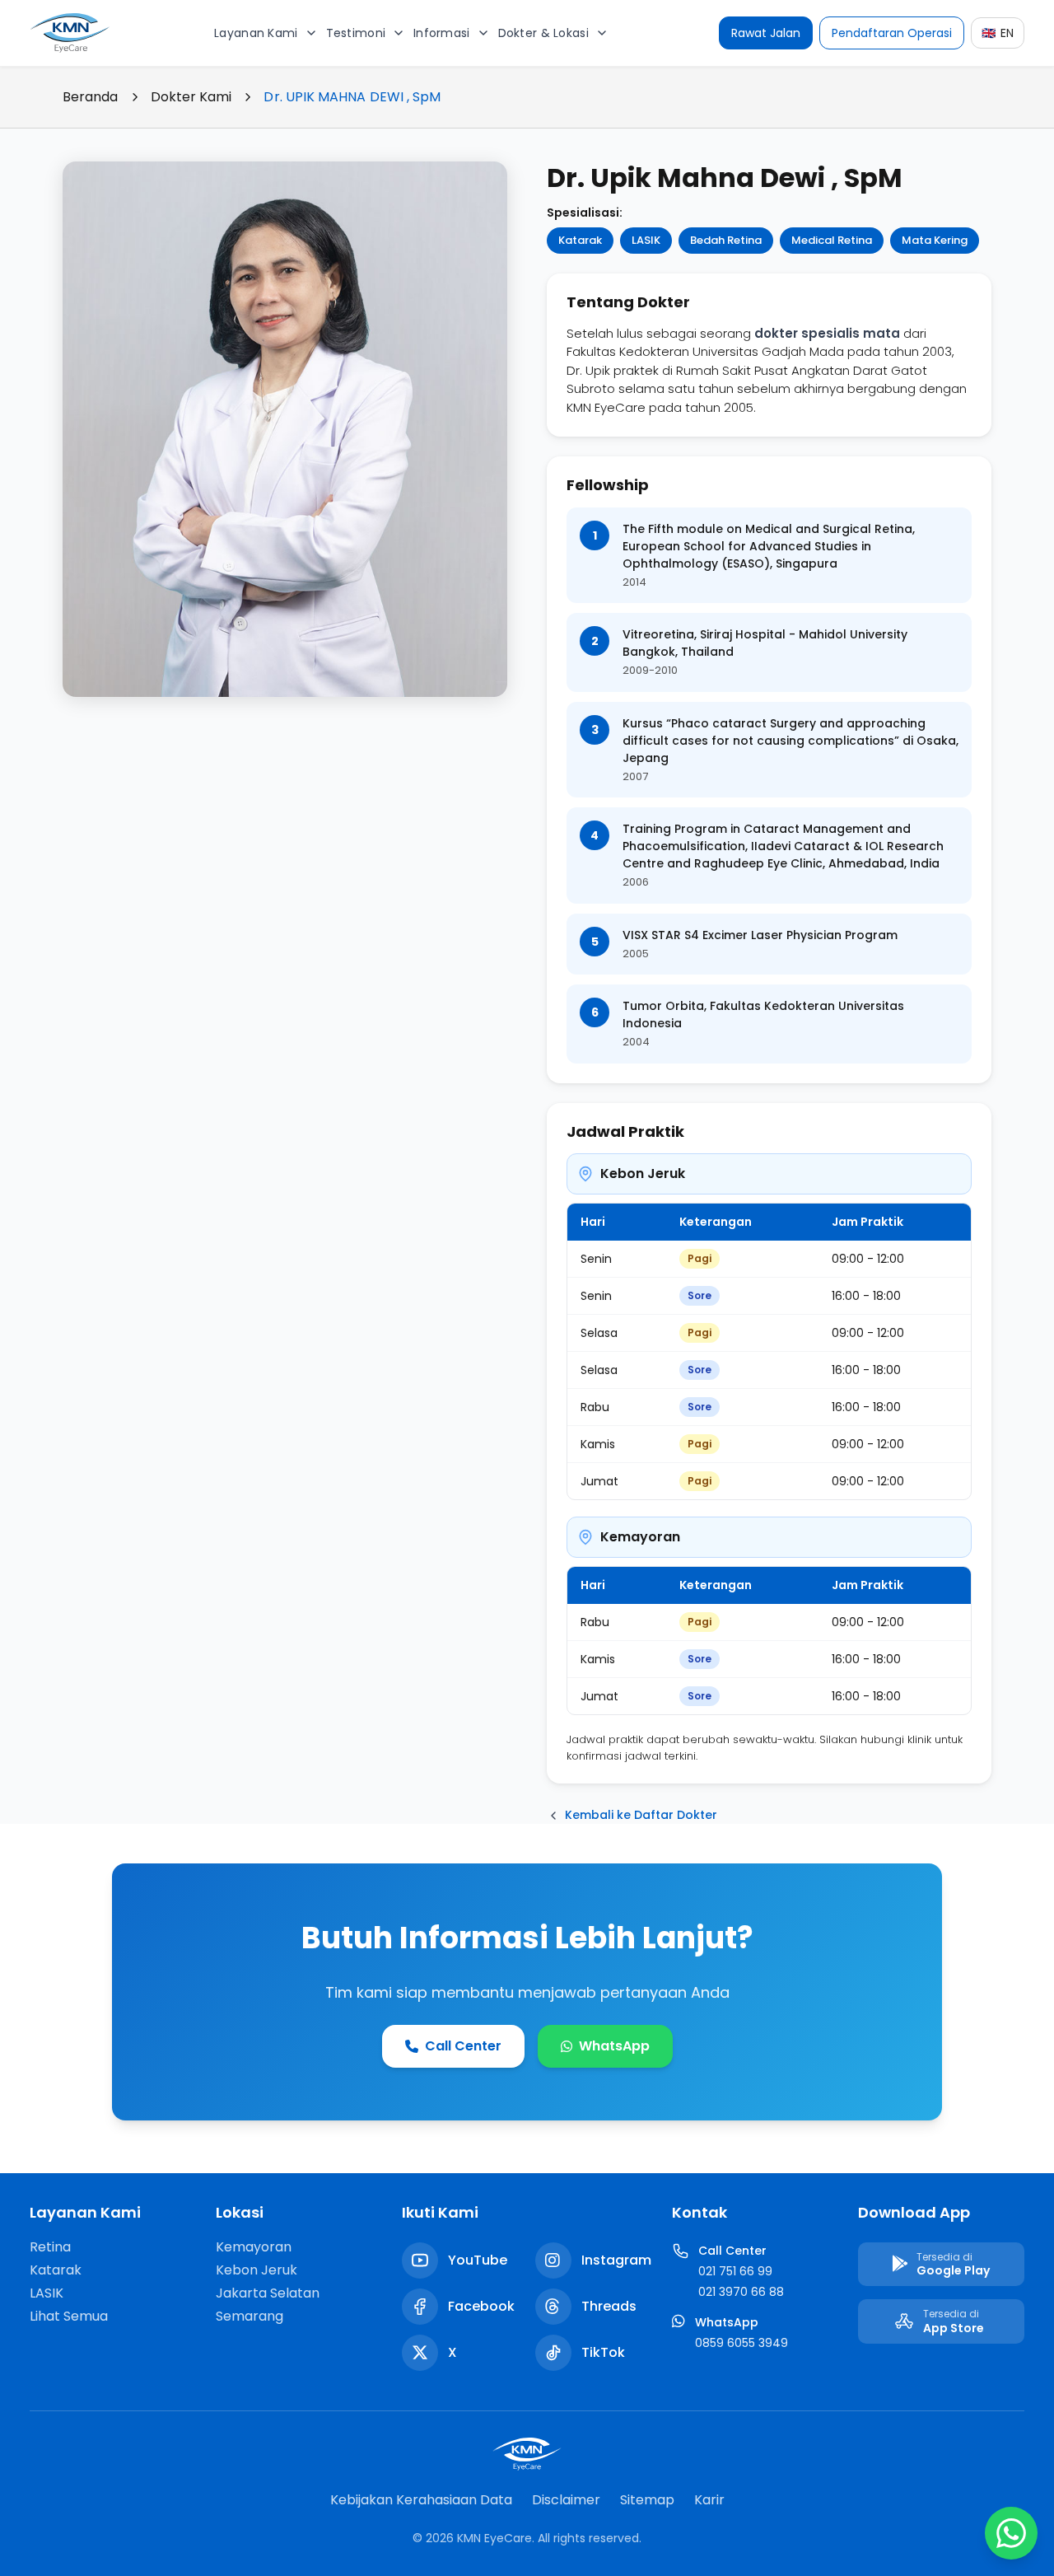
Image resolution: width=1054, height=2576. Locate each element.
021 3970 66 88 (741, 2292)
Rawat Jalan (766, 33)
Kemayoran (254, 2247)
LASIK (47, 2293)
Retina (50, 2247)
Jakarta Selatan (268, 2293)
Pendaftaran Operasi (892, 33)
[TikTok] (553, 2353)
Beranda (91, 97)
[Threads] (553, 2307)
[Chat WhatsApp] (1011, 2533)
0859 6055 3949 (742, 2343)
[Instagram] (553, 2260)
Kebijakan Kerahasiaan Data (421, 2500)
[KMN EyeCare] (71, 33)
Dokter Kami (191, 97)
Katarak (56, 2270)
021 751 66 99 (735, 2271)
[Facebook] (420, 2307)
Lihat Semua (69, 2316)
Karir (709, 2500)
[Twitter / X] (420, 2353)
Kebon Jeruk (257, 2270)
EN (998, 33)
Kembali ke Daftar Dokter (641, 1815)
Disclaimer (566, 2500)
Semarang (250, 2316)
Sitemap (647, 2500)
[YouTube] (420, 2260)
